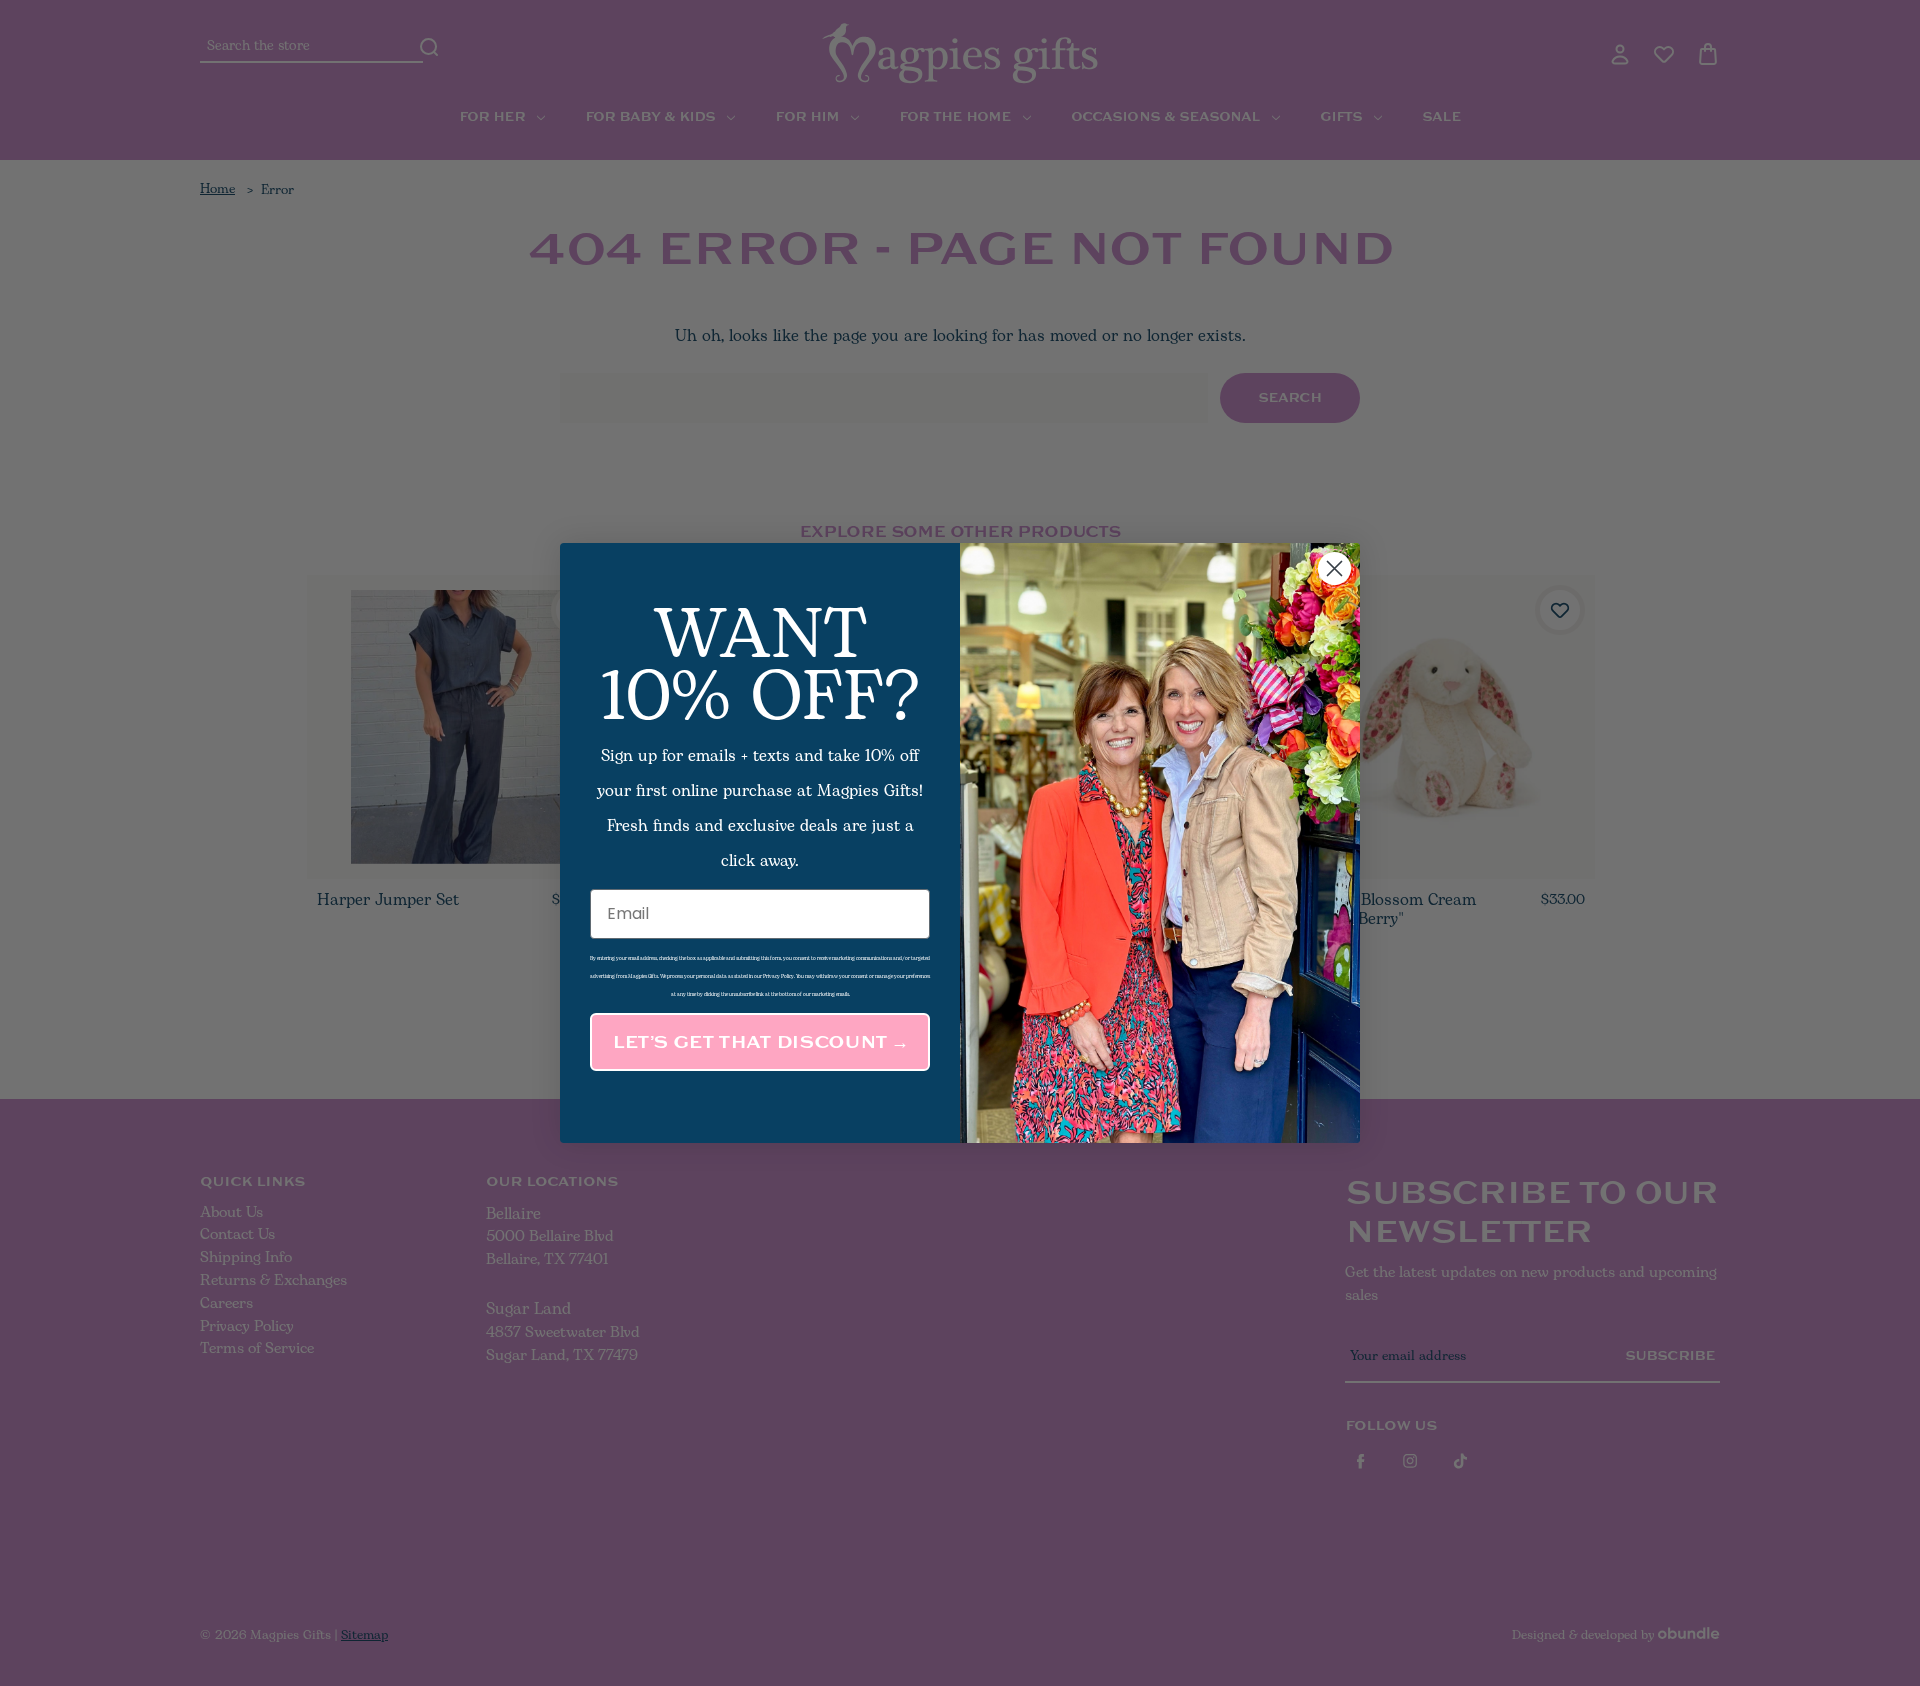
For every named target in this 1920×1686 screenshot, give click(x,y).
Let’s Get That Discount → (760, 1042)
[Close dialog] (1334, 568)
